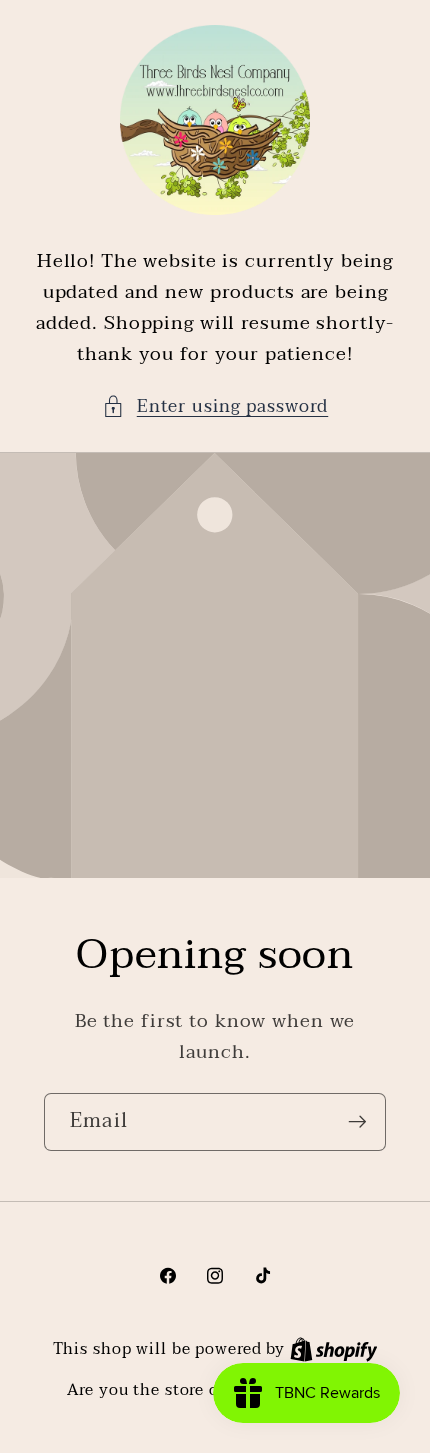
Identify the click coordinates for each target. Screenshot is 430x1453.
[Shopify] (334, 1349)
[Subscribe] (357, 1122)
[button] (215, 406)
